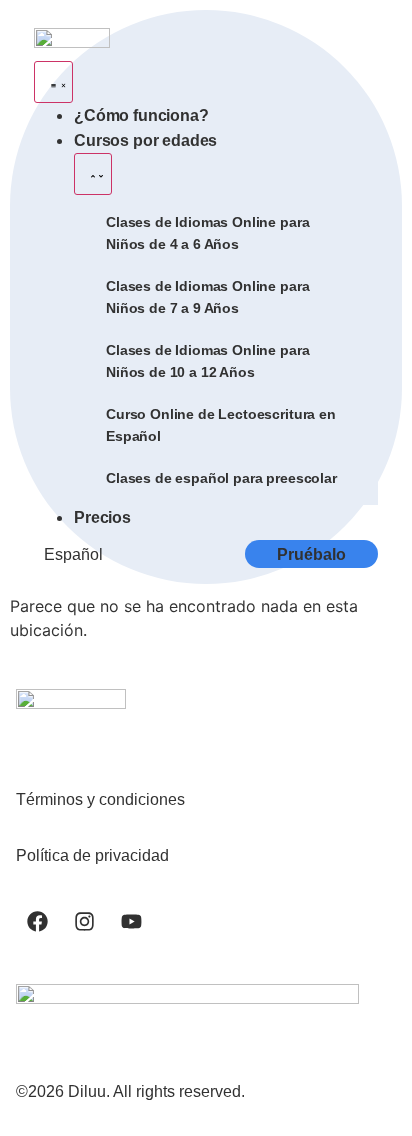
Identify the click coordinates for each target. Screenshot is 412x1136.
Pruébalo (311, 554)
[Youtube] (131, 921)
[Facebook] (37, 921)
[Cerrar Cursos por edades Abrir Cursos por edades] (93, 174)
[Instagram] (84, 921)
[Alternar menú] (53, 82)
